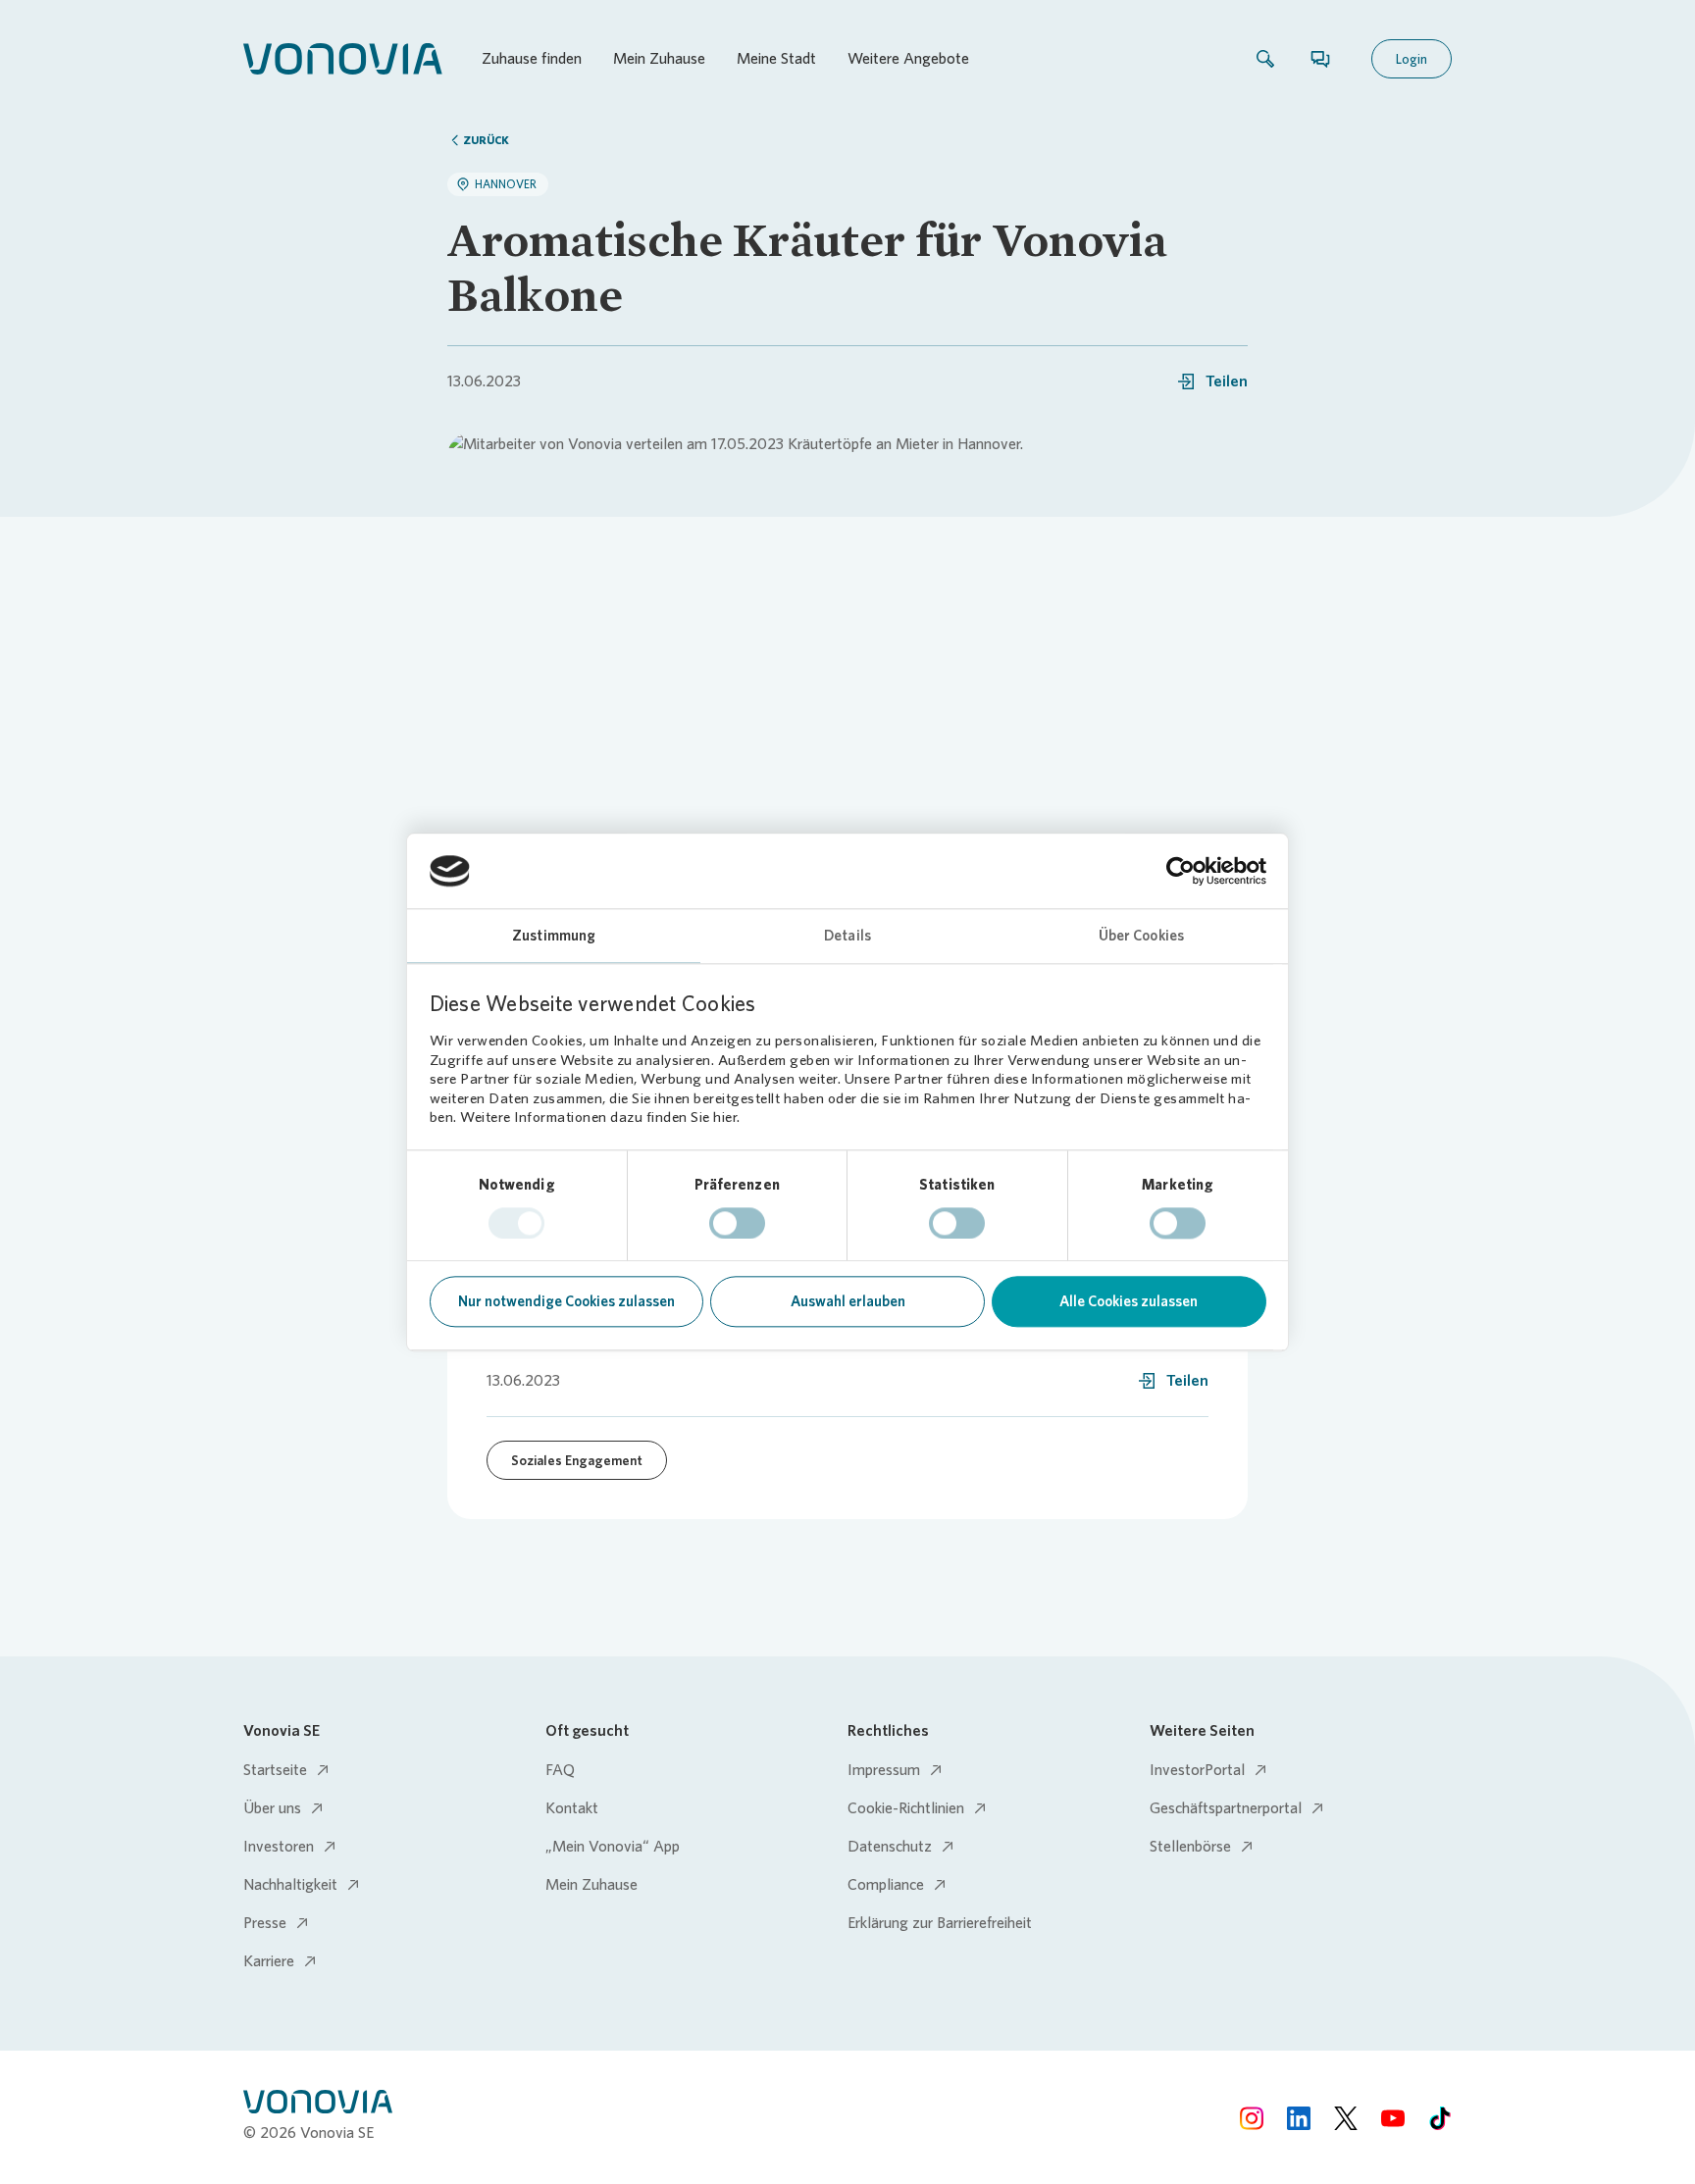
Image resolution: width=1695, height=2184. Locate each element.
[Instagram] (1252, 2118)
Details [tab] (847, 937)
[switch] (737, 1223)
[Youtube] (1393, 2118)
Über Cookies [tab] (1141, 937)
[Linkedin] (1299, 2118)
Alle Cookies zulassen (1129, 1302)
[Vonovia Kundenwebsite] (343, 59)
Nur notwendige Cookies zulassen (566, 1302)
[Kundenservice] (1320, 59)
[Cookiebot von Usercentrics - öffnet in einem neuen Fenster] (1181, 871)
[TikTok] (1440, 2118)
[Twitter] (1346, 2118)
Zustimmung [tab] (554, 937)
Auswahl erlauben (848, 1302)
